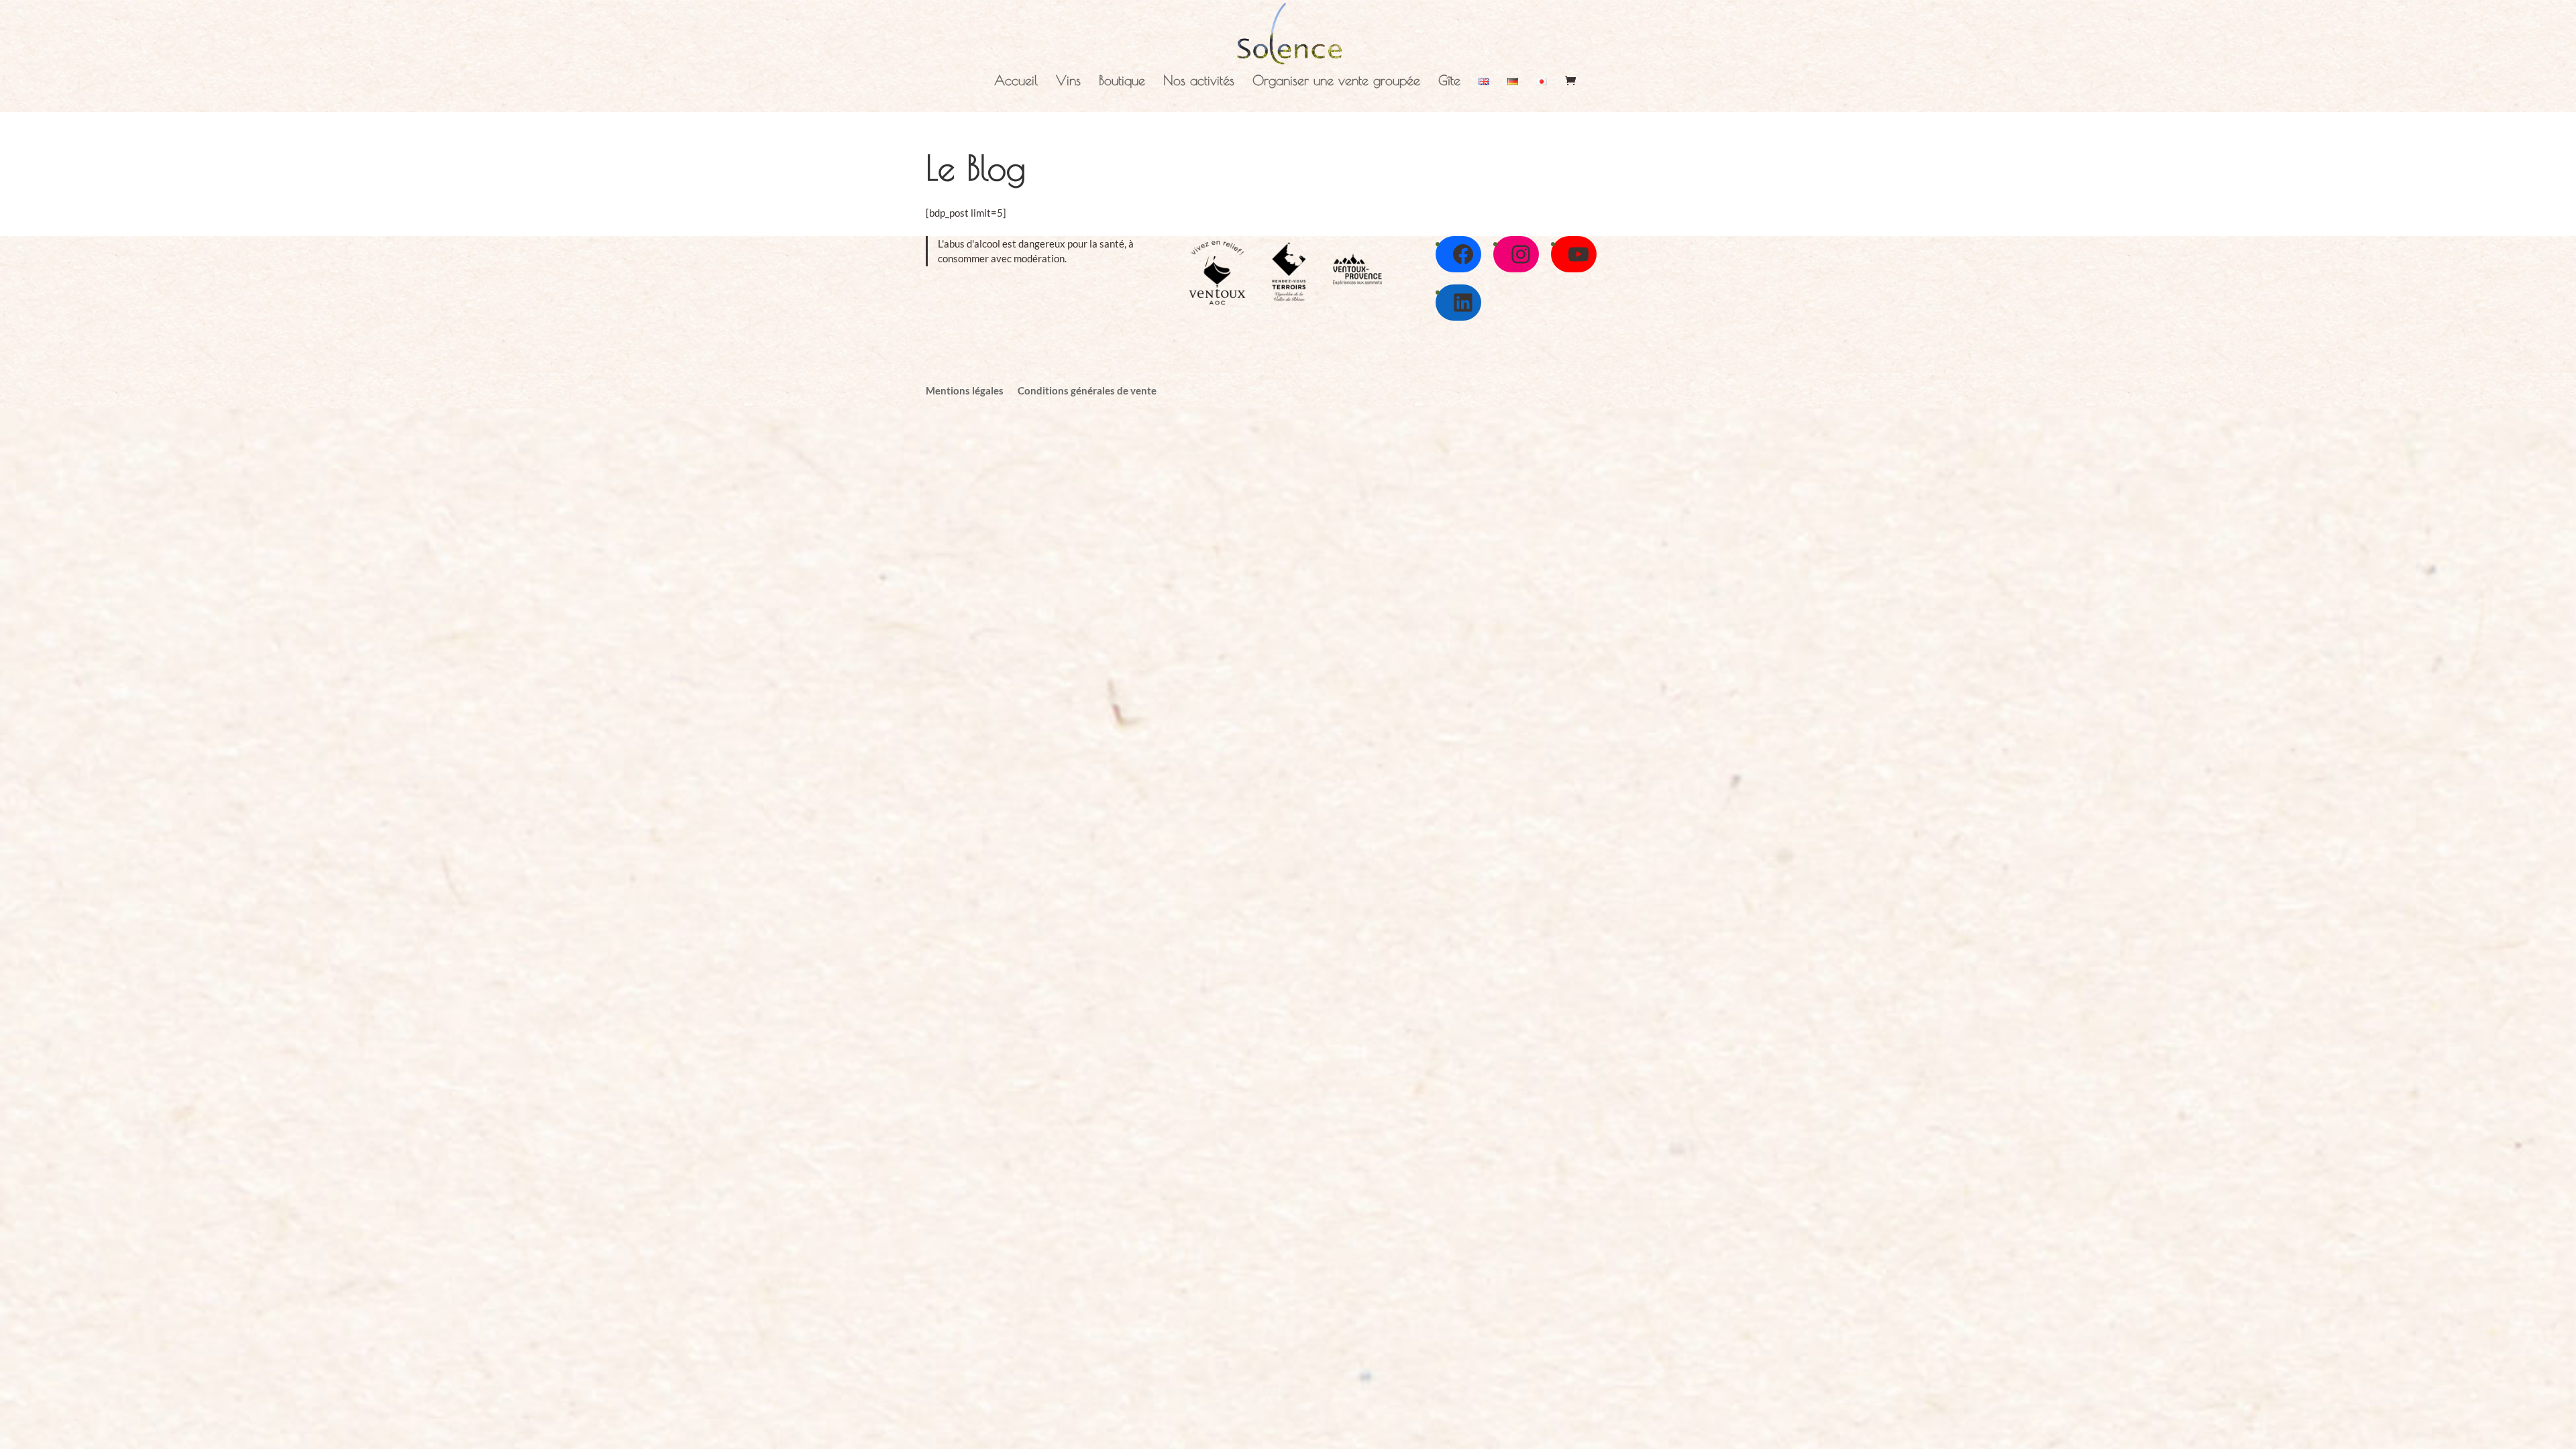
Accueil (1016, 82)
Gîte (1449, 82)
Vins (1068, 82)
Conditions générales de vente (1087, 390)
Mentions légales (965, 390)
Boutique (1122, 82)
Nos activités (1199, 82)
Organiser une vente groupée (1336, 82)
